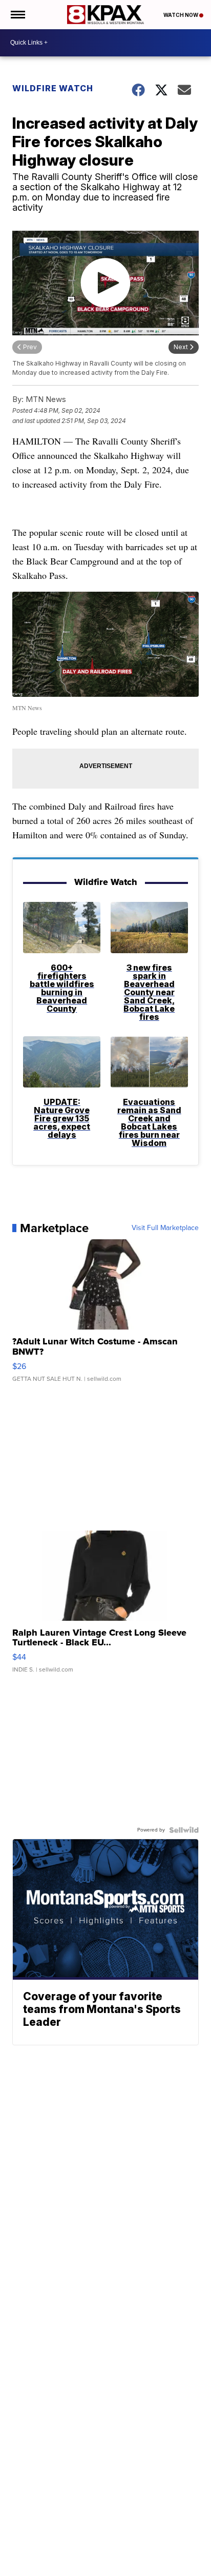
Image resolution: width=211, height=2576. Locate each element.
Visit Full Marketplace (165, 1228)
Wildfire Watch (53, 88)
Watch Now (181, 15)
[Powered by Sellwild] (184, 1830)
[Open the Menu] (17, 15)
